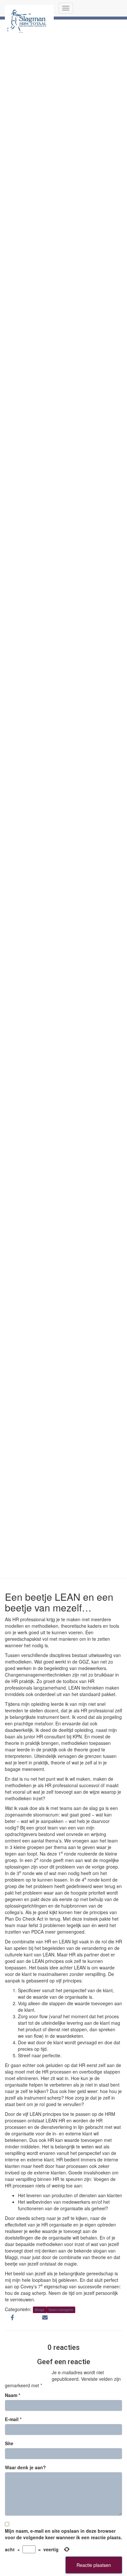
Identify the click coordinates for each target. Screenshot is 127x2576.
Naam (13, 2395)
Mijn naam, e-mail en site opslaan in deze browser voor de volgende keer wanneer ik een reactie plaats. (63, 2534)
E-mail (13, 2419)
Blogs (40, 2310)
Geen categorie (61, 2310)
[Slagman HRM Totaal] (29, 8)
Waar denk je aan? (25, 2467)
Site (9, 2443)
